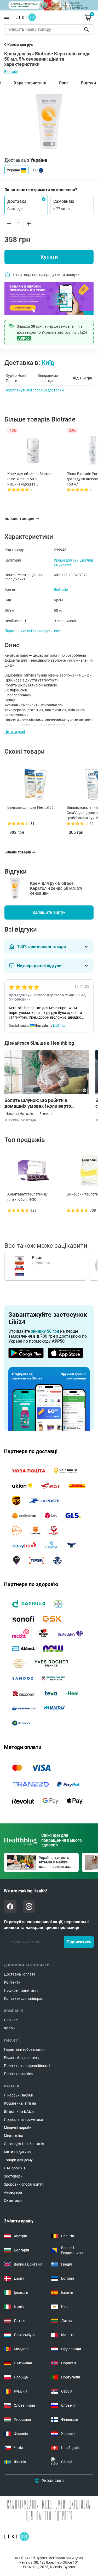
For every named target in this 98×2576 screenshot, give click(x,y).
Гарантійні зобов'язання (25, 2049)
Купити (49, 257)
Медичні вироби (18, 2128)
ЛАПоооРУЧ (15, 2168)
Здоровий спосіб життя (24, 2184)
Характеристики (30, 83)
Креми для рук (66, 560)
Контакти (12, 1982)
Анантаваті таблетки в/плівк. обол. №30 (28, 1197)
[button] (26, 205)
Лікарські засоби (19, 2095)
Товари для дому (18, 2160)
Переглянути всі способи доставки (34, 390)
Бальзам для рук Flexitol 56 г (32, 807)
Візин (37, 1258)
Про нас (11, 2020)
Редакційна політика (22, 2058)
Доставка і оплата (20, 1974)
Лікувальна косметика (24, 2119)
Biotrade (11, 72)
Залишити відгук (49, 912)
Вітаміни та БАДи (19, 2111)
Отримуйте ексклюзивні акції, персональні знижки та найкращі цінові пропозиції (46, 1925)
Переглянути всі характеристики (32, 631)
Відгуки (88, 83)
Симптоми (13, 2200)
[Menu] (7, 17)
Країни (10, 2028)
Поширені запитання (22, 1990)
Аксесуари (13, 2192)
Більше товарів (19, 519)
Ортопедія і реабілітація (24, 2144)
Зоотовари (13, 2176)
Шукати (87, 30)
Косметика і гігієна (20, 2103)
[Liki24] (16, 2537)
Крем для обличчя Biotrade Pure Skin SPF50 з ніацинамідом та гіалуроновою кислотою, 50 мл (31, 479)
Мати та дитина (17, 2152)
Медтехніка (14, 2136)
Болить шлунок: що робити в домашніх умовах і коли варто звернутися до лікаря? (38, 1103)
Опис (64, 83)
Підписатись (79, 1942)
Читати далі (15, 732)
